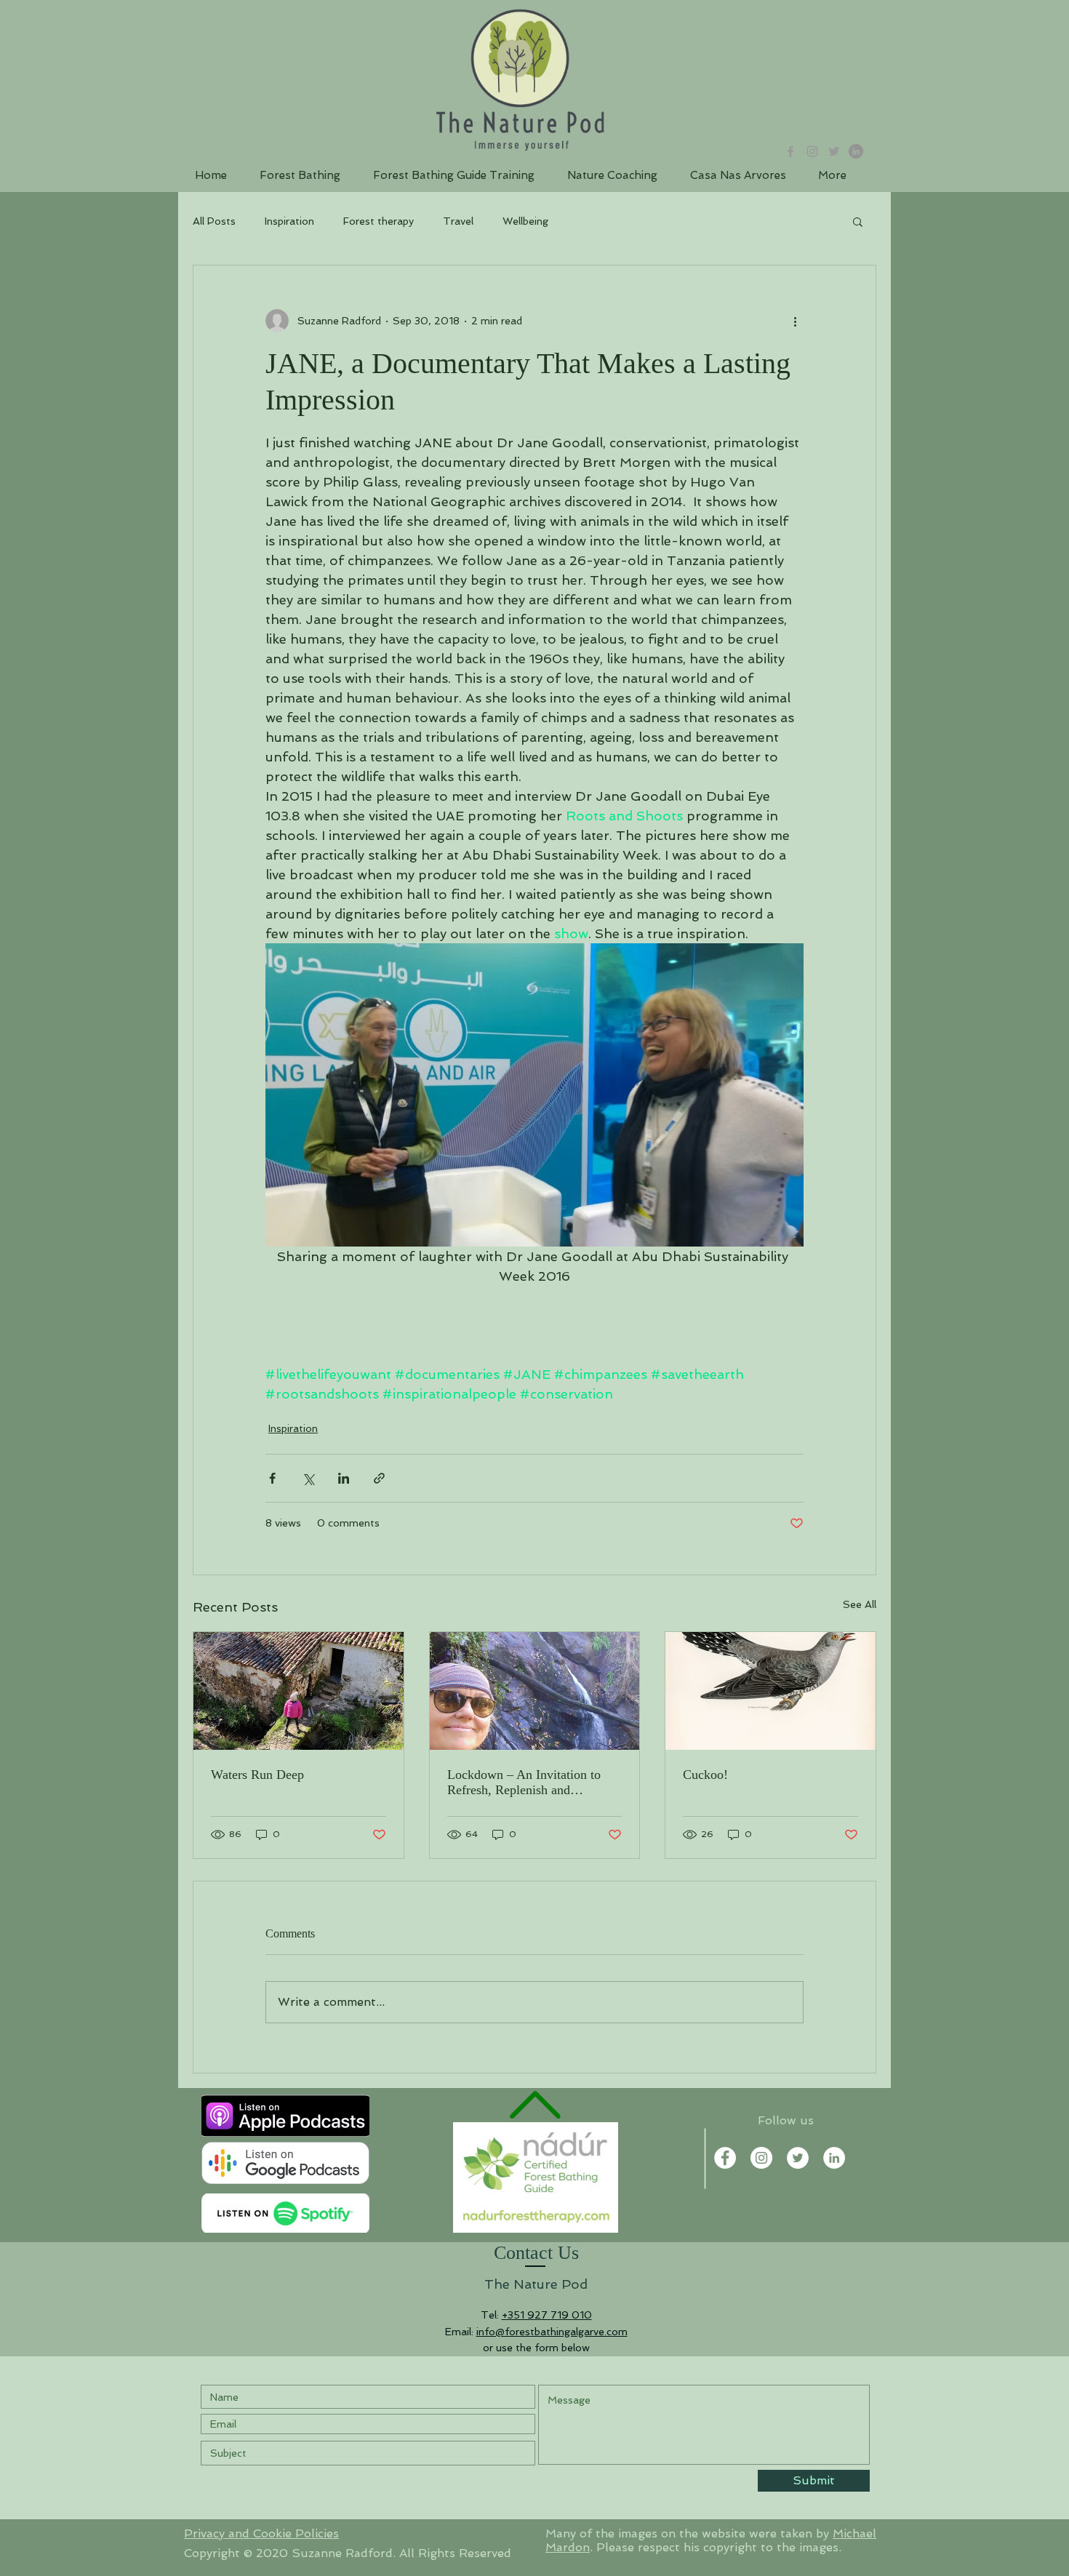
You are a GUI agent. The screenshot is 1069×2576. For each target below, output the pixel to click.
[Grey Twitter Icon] (834, 151)
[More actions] (795, 321)
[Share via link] (379, 1478)
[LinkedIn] (856, 151)
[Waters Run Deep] (299, 1691)
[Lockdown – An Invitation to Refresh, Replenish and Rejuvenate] (535, 1691)
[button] (858, 221)
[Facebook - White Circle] (725, 2158)
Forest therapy (379, 221)
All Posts (214, 221)
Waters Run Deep (257, 1775)
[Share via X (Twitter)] (308, 1478)
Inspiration (289, 221)
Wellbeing (525, 221)
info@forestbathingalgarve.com (552, 2332)
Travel (458, 221)
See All (860, 1604)
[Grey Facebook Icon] (790, 151)
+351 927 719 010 (547, 2315)
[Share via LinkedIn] (344, 1478)
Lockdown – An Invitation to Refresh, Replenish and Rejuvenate (524, 1783)
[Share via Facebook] (272, 1478)
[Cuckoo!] (770, 1691)
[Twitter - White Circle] (798, 2158)
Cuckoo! (705, 1775)
